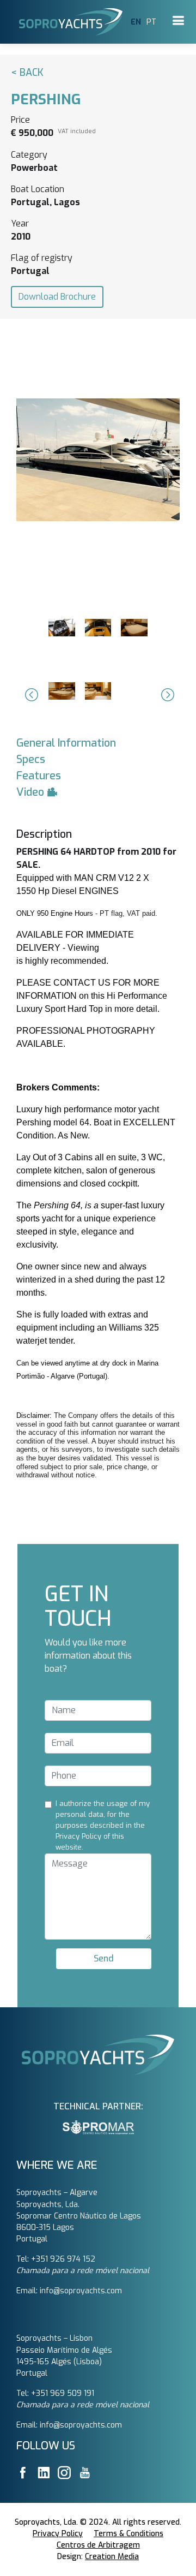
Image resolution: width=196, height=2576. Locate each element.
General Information (66, 743)
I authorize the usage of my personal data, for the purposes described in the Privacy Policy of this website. (103, 1825)
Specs (31, 759)
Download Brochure (57, 297)
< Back (27, 73)
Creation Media (112, 2557)
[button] (30, 695)
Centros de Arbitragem (98, 2545)
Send (104, 1958)
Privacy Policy (58, 2534)
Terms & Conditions (128, 2534)
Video (32, 792)
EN (136, 22)
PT (151, 22)
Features (39, 776)
